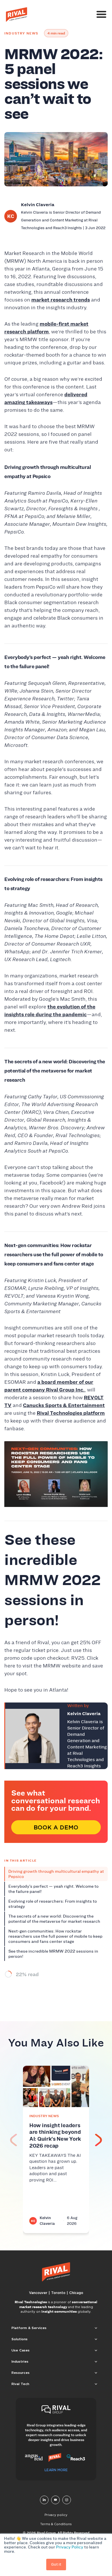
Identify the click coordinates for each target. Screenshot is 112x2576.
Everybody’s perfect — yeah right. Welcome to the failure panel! (53, 1889)
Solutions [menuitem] (20, 2339)
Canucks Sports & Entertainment (64, 1405)
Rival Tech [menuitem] (20, 2384)
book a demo (56, 1827)
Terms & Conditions (56, 2524)
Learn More (56, 2470)
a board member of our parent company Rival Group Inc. (49, 1386)
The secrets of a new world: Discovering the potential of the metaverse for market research (54, 1919)
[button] (99, 2140)
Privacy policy (56, 2515)
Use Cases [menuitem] (21, 2350)
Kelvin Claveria (38, 205)
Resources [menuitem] (21, 2373)
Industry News (21, 33)
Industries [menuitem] (20, 2361)
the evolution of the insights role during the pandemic (50, 1011)
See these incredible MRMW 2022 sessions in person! (53, 1954)
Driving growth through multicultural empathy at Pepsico (56, 1874)
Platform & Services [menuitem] (29, 2328)
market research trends (61, 300)
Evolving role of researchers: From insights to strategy (53, 1904)
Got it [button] (56, 2564)
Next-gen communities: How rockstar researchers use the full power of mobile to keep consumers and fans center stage (55, 1936)
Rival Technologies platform (71, 1413)
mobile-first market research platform (46, 328)
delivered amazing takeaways (46, 398)
